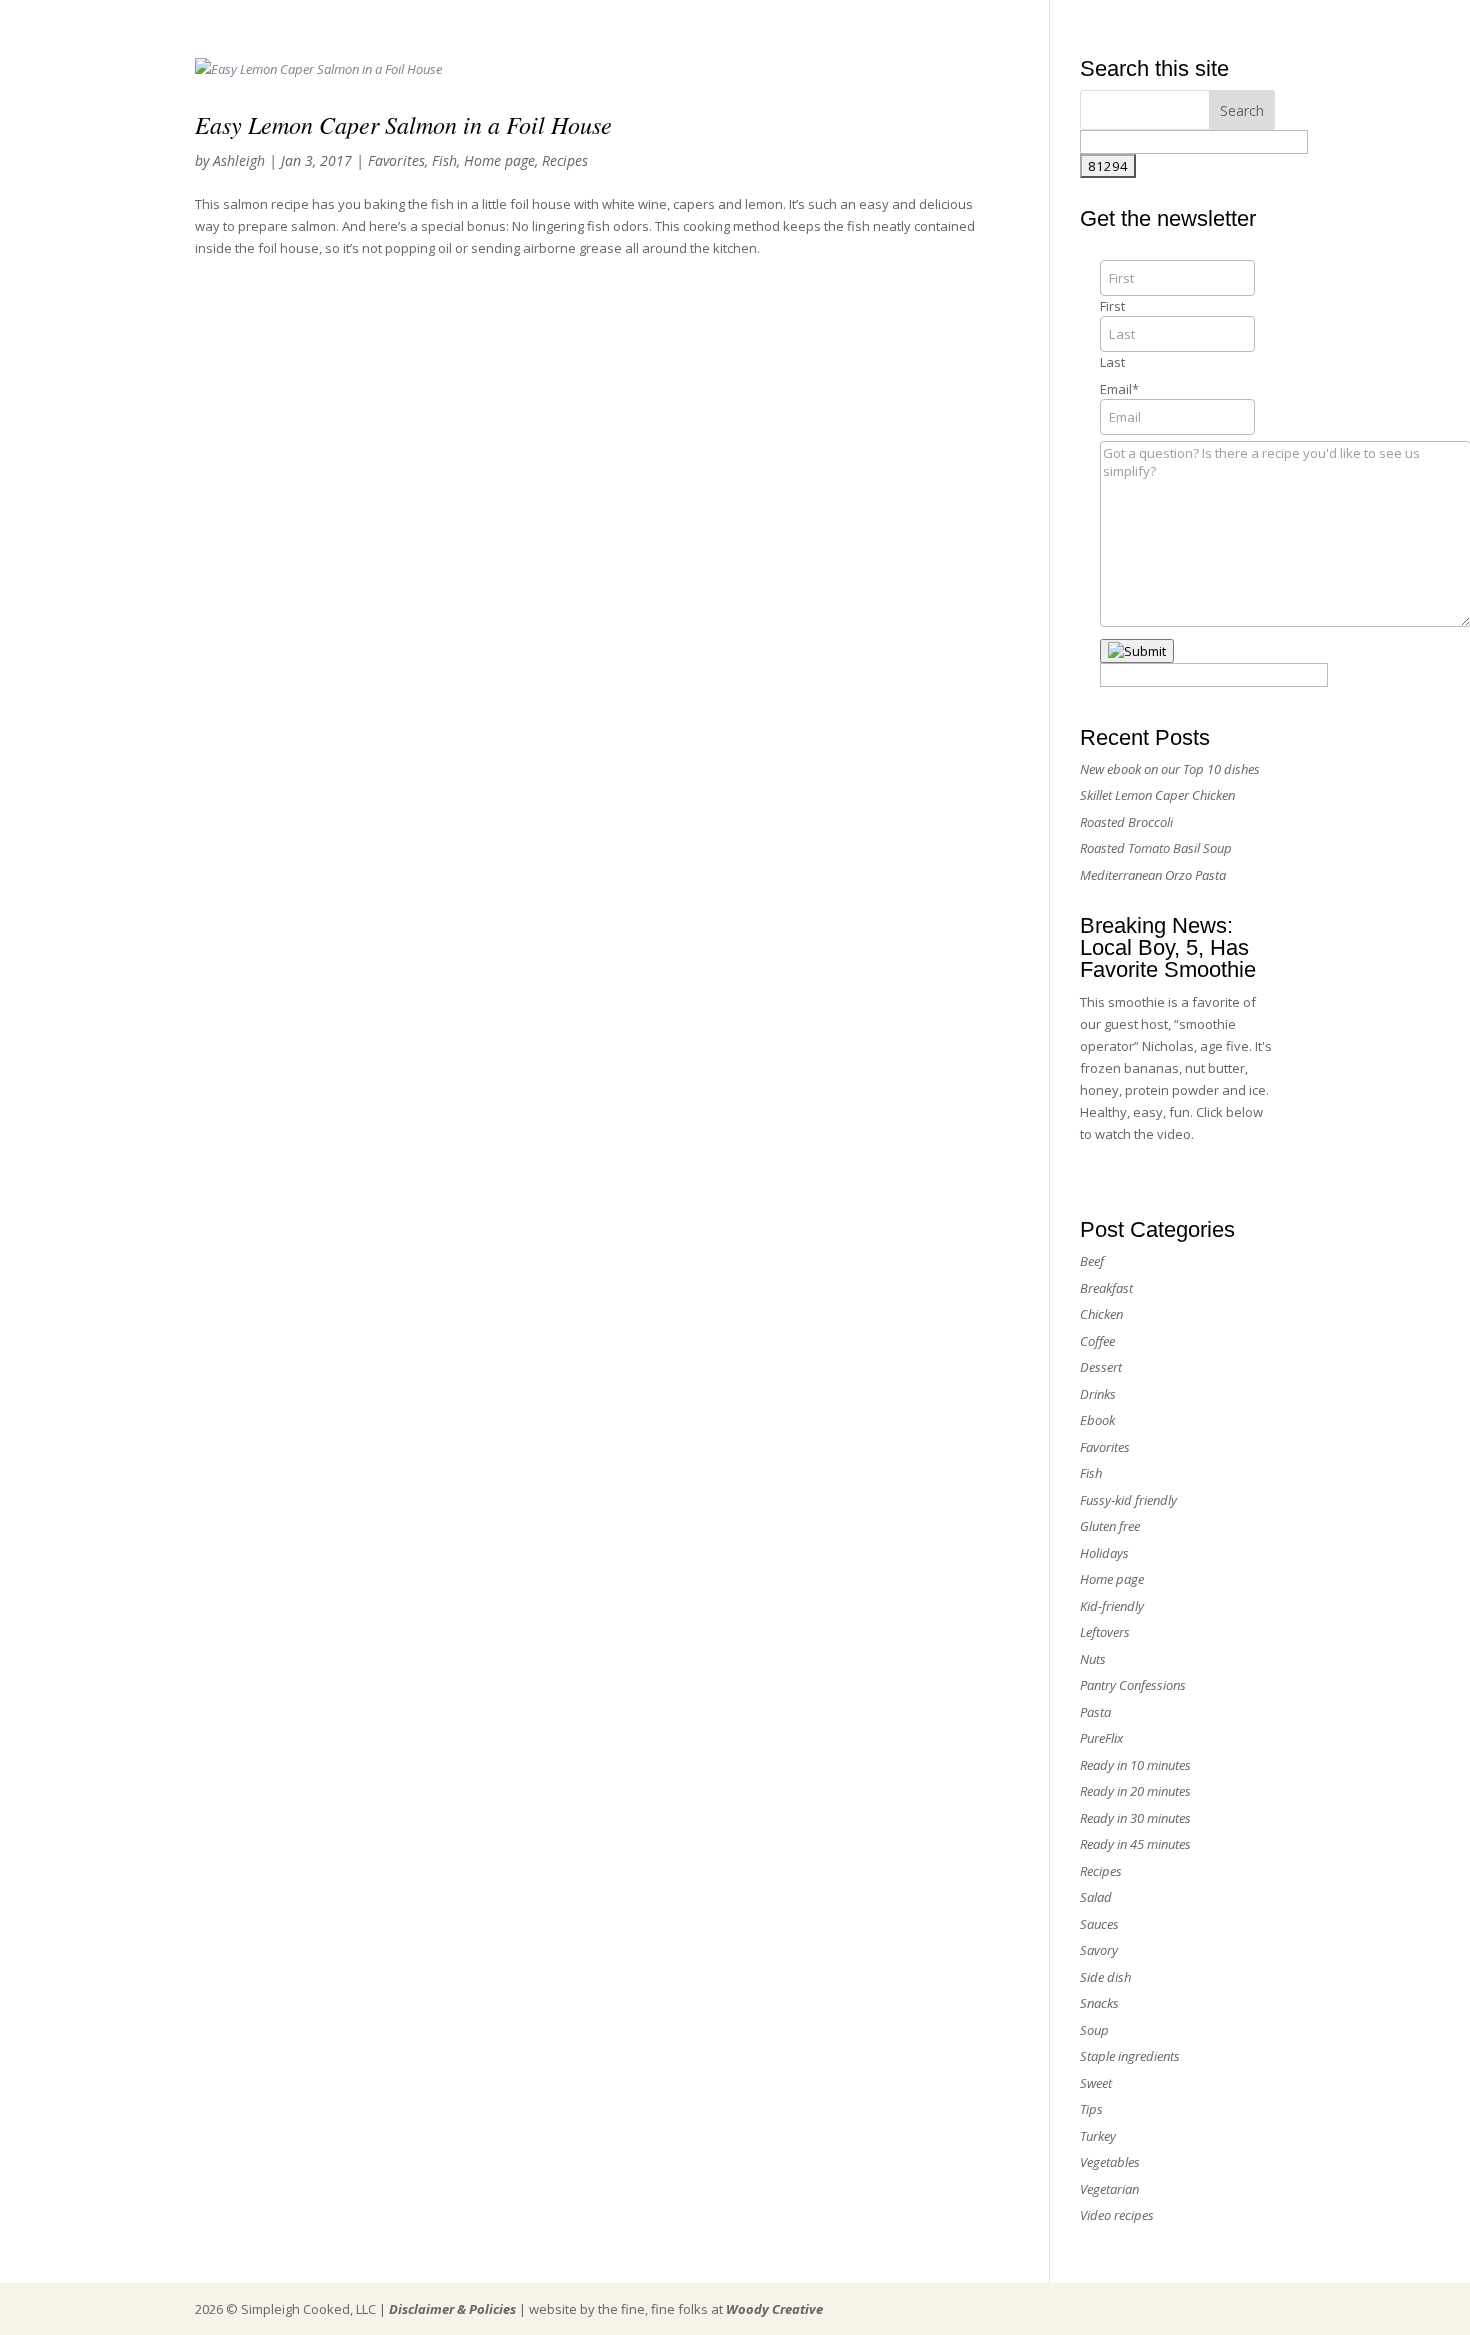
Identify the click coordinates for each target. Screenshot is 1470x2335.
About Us (1054, 22)
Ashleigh (239, 160)
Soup (1094, 2030)
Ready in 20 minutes (1135, 1791)
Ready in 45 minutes (1135, 1844)
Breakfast (1106, 1288)
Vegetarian (1109, 2189)
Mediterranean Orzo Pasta (1153, 875)
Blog (1263, 22)
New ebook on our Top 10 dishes (1170, 769)
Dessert (1101, 1367)
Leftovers (1105, 1632)
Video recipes (1117, 2215)
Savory (1099, 1950)
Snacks (1099, 2003)
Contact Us (1198, 22)
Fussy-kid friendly (1128, 1500)
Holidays (1104, 1553)
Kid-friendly (1112, 1606)
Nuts (1093, 1659)
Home (989, 22)
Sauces (1099, 1924)
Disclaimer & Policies (452, 2309)
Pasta (1095, 1712)
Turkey (1098, 2136)
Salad (1096, 1897)
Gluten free (1110, 1526)
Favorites (396, 160)
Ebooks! (1123, 22)
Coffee (1097, 1341)
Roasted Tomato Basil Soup (1156, 848)
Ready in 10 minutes (1135, 1765)
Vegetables (1110, 2162)
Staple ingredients (1130, 2056)
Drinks (1098, 1394)
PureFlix (1101, 1738)
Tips (1091, 2109)
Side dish (1105, 1977)
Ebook (1097, 1420)
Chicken (1101, 1314)
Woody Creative (774, 2309)
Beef (1092, 1261)
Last (1112, 362)
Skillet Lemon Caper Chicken (1157, 795)
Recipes (565, 160)
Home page (499, 160)
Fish (444, 160)
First (1112, 306)
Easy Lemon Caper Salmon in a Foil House (403, 124)
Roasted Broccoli (1126, 822)
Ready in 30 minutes (1135, 1818)
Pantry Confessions (1133, 1685)
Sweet (1096, 2083)
